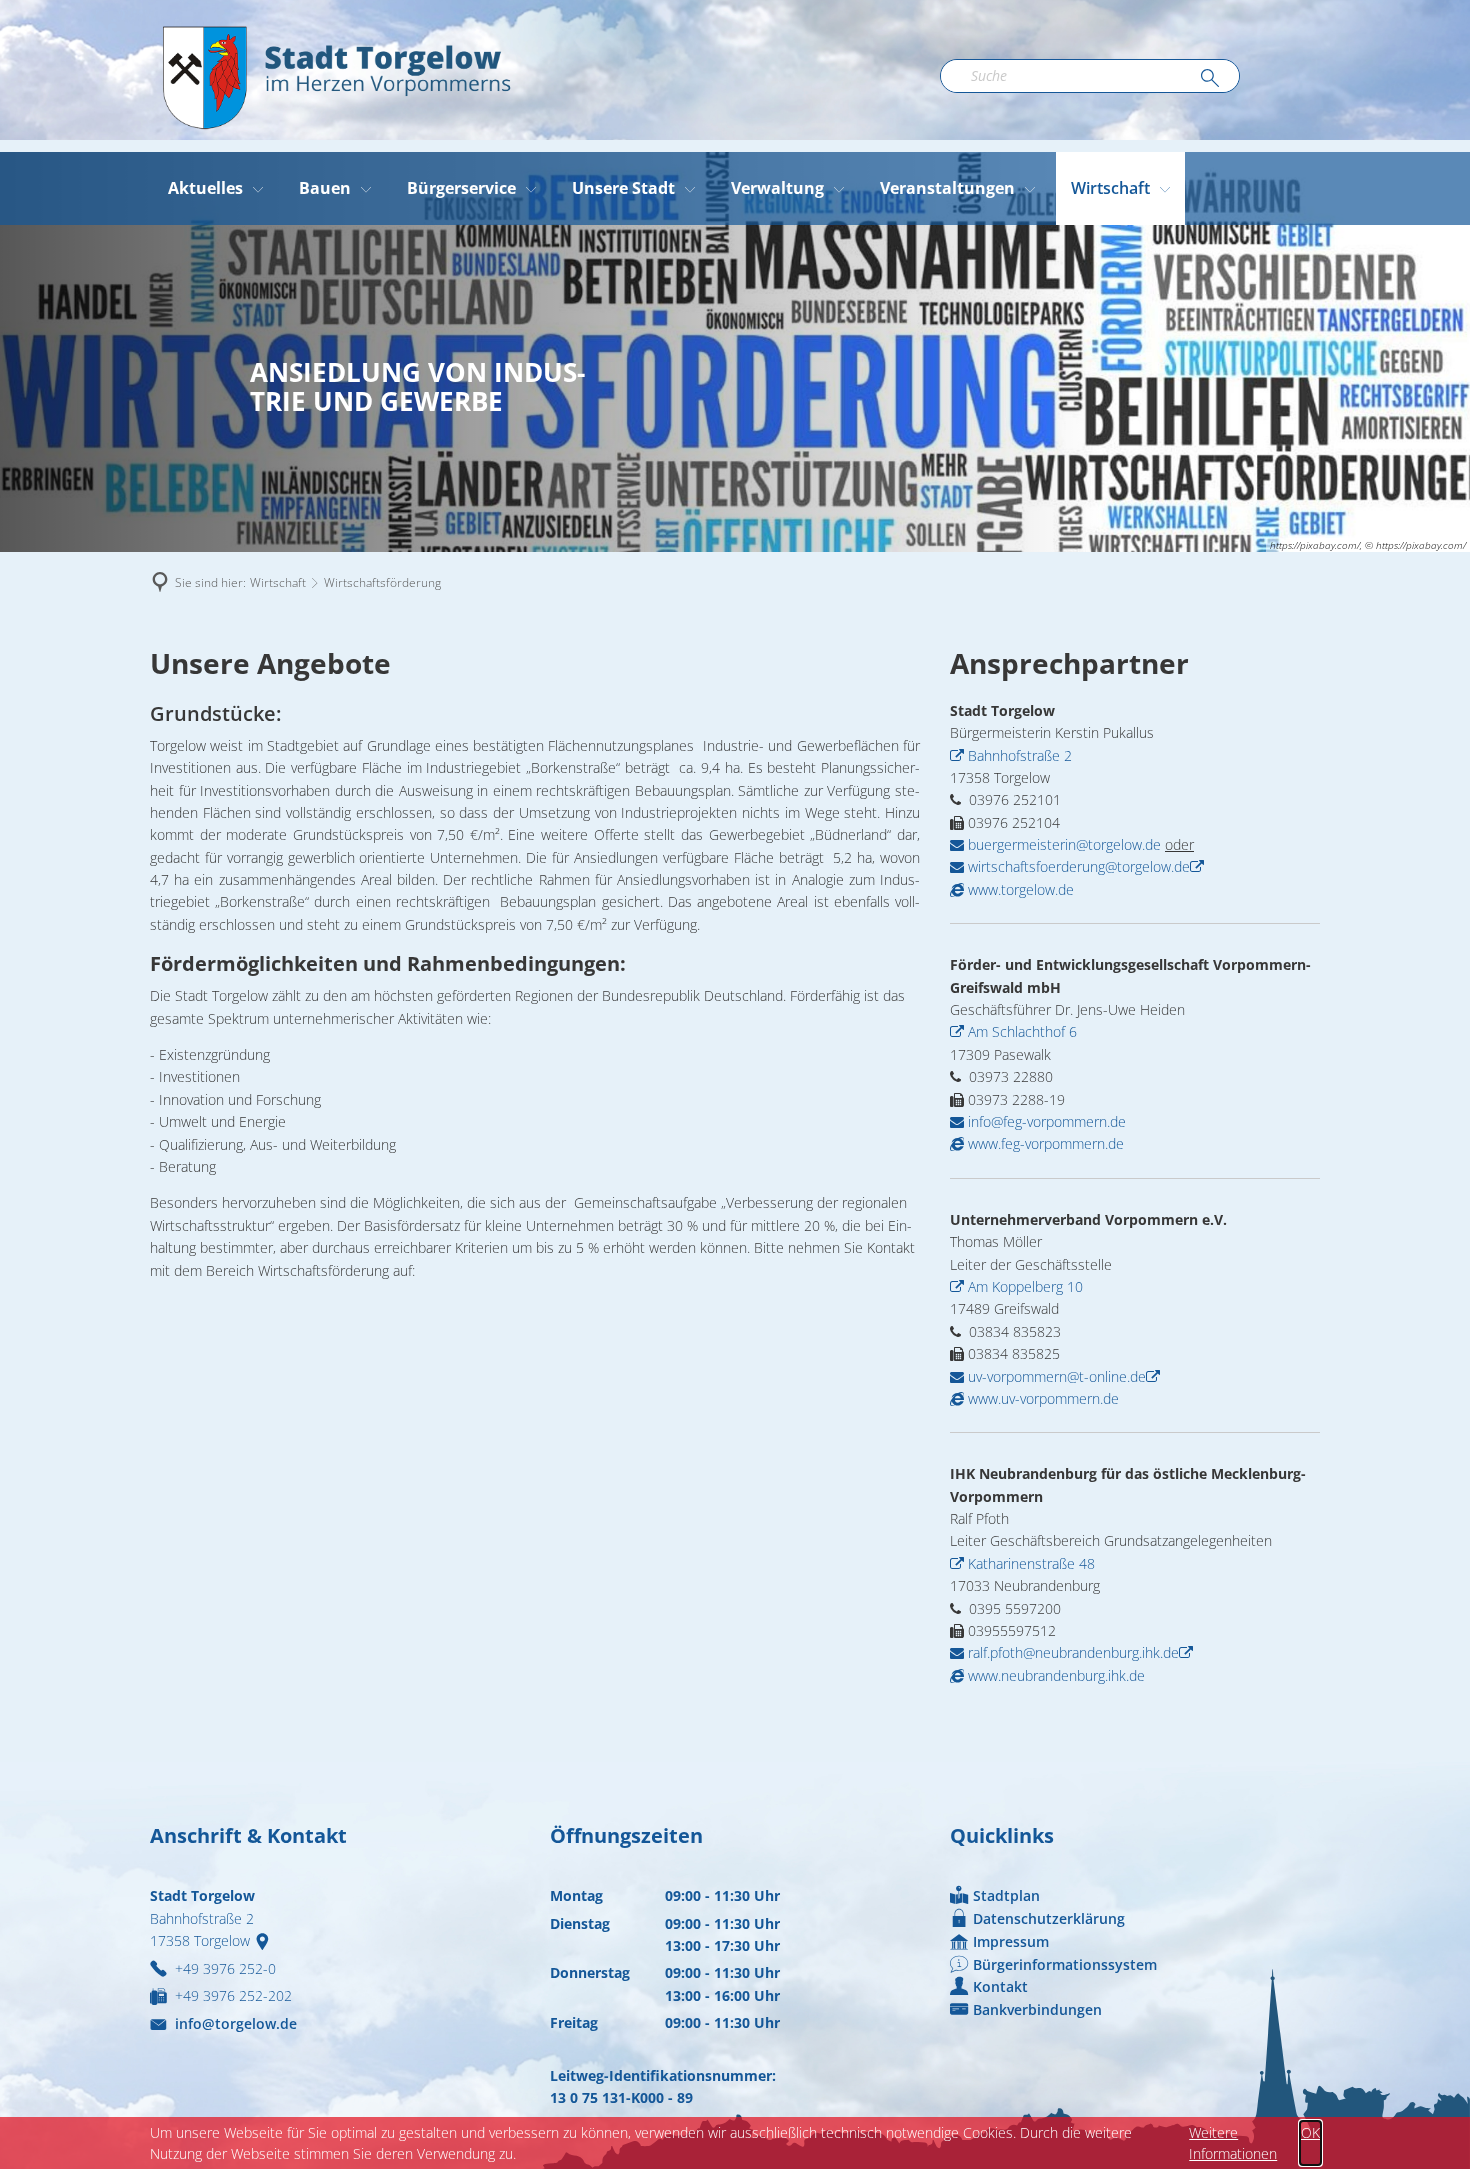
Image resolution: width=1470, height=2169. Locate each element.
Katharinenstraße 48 (1031, 1563)
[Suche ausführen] (1210, 79)
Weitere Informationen (1233, 2143)
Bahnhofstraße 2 (1020, 755)
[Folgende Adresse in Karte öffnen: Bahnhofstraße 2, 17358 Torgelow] (266, 1940)
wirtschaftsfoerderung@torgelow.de (1077, 866)
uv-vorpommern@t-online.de (1055, 1376)
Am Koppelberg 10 (1025, 1286)
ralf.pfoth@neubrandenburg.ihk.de (1071, 1652)
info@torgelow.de (236, 2023)
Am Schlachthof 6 (1022, 1031)
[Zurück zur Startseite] (335, 76)
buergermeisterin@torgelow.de (1062, 844)
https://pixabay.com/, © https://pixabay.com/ (1368, 545)
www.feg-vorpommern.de (1044, 1143)
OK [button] (1310, 2132)
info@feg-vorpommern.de (1045, 1121)
